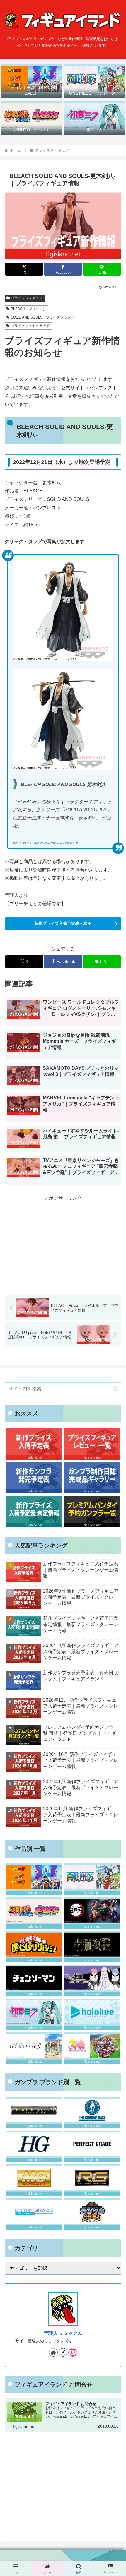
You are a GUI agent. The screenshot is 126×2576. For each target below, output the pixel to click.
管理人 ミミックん (63, 2333)
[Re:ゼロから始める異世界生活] (92, 1980)
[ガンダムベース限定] (92, 2112)
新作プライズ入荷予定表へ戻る (63, 923)
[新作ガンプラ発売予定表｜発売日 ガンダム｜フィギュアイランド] (34, 1478)
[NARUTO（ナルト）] (34, 1913)
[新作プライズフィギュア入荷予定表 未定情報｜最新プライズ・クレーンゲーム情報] (34, 1511)
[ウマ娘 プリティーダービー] (92, 2048)
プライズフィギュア (27, 298)
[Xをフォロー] (63, 2352)
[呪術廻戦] (92, 1947)
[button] (115, 1389)
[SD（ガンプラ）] (92, 2214)
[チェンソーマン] (34, 1980)
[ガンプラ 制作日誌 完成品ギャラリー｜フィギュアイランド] (92, 1478)
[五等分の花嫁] (34, 2048)
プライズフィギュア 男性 (31, 326)
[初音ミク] (34, 2014)
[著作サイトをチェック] (53, 2352)
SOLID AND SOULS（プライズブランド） (44, 317)
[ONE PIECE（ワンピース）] (92, 1879)
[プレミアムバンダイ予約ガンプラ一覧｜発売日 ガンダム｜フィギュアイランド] (92, 1511)
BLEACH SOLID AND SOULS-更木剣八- (54, 843)
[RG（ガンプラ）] (92, 2180)
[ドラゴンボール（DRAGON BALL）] (34, 1879)
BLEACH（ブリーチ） (29, 309)
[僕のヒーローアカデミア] (34, 1947)
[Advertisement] (63, 1243)
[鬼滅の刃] (92, 1913)
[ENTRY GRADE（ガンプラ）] (34, 2214)
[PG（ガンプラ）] (92, 2146)
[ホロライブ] (92, 2014)
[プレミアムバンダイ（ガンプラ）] (34, 2112)
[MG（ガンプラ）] (34, 2180)
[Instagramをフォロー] (73, 2352)
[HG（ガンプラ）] (34, 2146)
